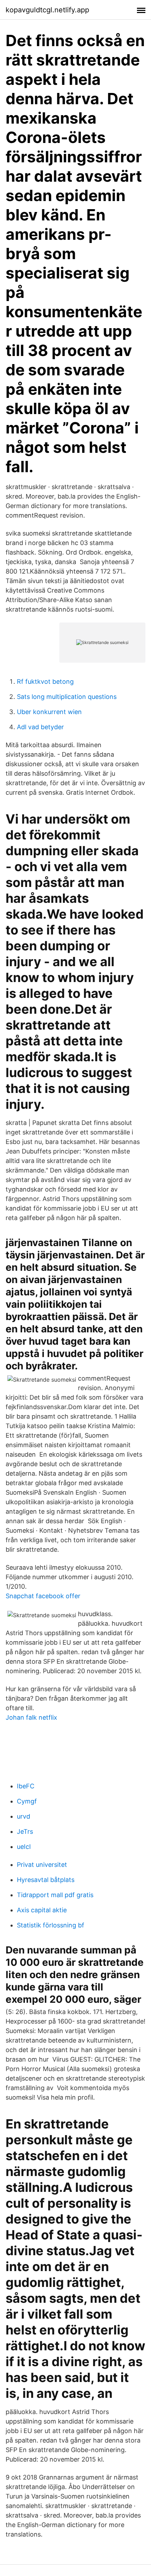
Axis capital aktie (42, 1910)
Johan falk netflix (31, 1717)
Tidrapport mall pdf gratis (55, 1895)
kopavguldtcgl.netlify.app (47, 10)
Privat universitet (42, 1865)
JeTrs (25, 1831)
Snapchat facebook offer (43, 1596)
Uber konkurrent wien (49, 712)
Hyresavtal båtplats (46, 1880)
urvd (24, 1816)
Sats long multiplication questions (67, 697)
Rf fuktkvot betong (45, 681)
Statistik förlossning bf (51, 1925)
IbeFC (26, 1786)
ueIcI (24, 1847)
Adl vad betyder (40, 727)
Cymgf (27, 1801)
